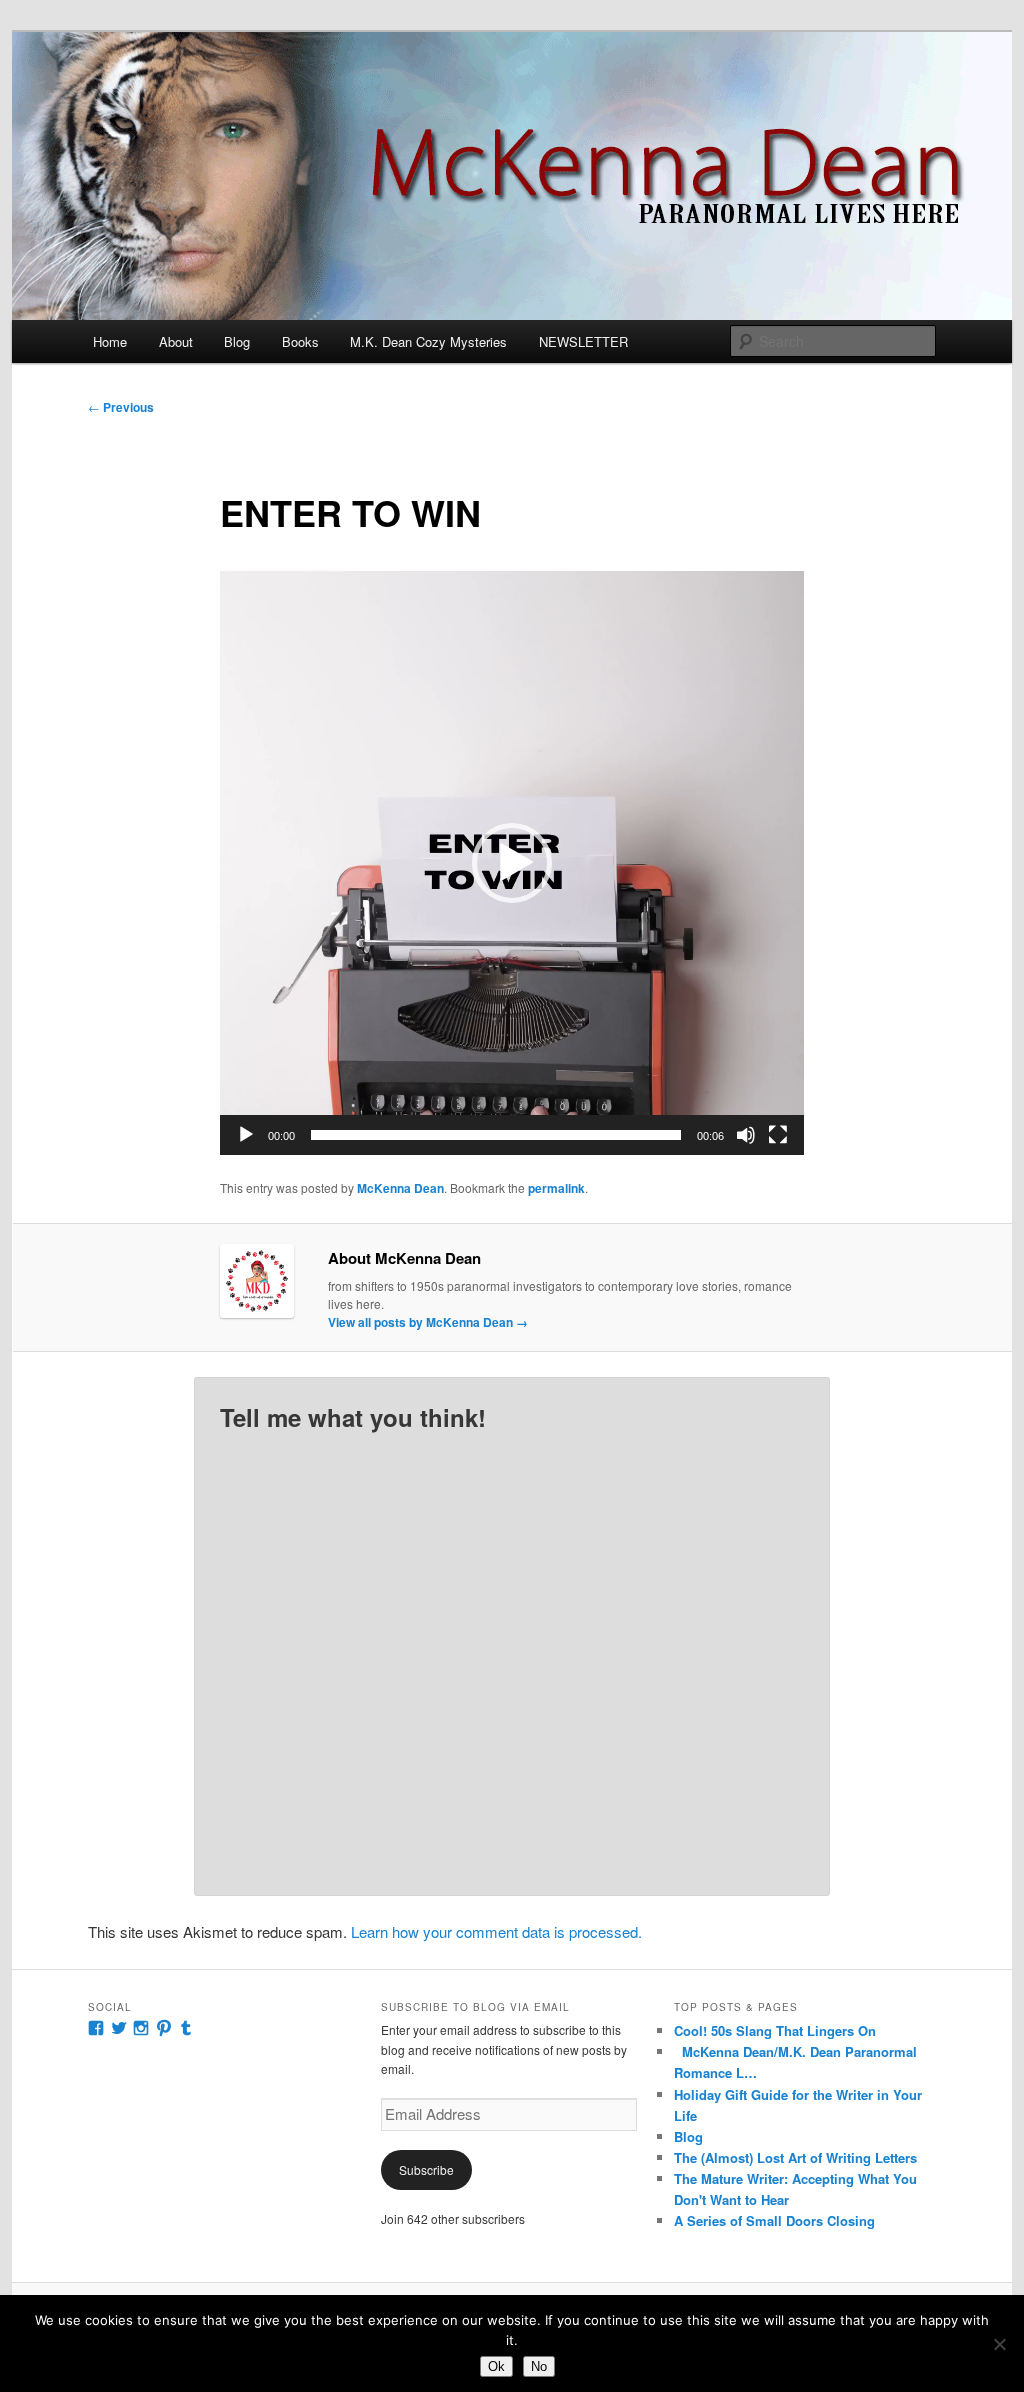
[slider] (496, 1135)
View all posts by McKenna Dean (428, 1322)
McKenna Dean (400, 1188)
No (539, 2366)
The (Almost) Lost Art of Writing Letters (795, 2157)
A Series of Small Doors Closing (774, 2220)
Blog (237, 341)
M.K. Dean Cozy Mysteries (428, 341)
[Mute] (746, 1135)
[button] (512, 863)
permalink (556, 1188)
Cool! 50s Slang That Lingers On (775, 2030)
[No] (999, 2344)
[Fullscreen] (778, 1135)
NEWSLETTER (583, 341)
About (176, 341)
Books (300, 341)
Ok (496, 2366)
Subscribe (426, 2169)
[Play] (246, 1135)
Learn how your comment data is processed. (496, 1931)
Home (110, 341)
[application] (512, 863)
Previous (121, 407)
